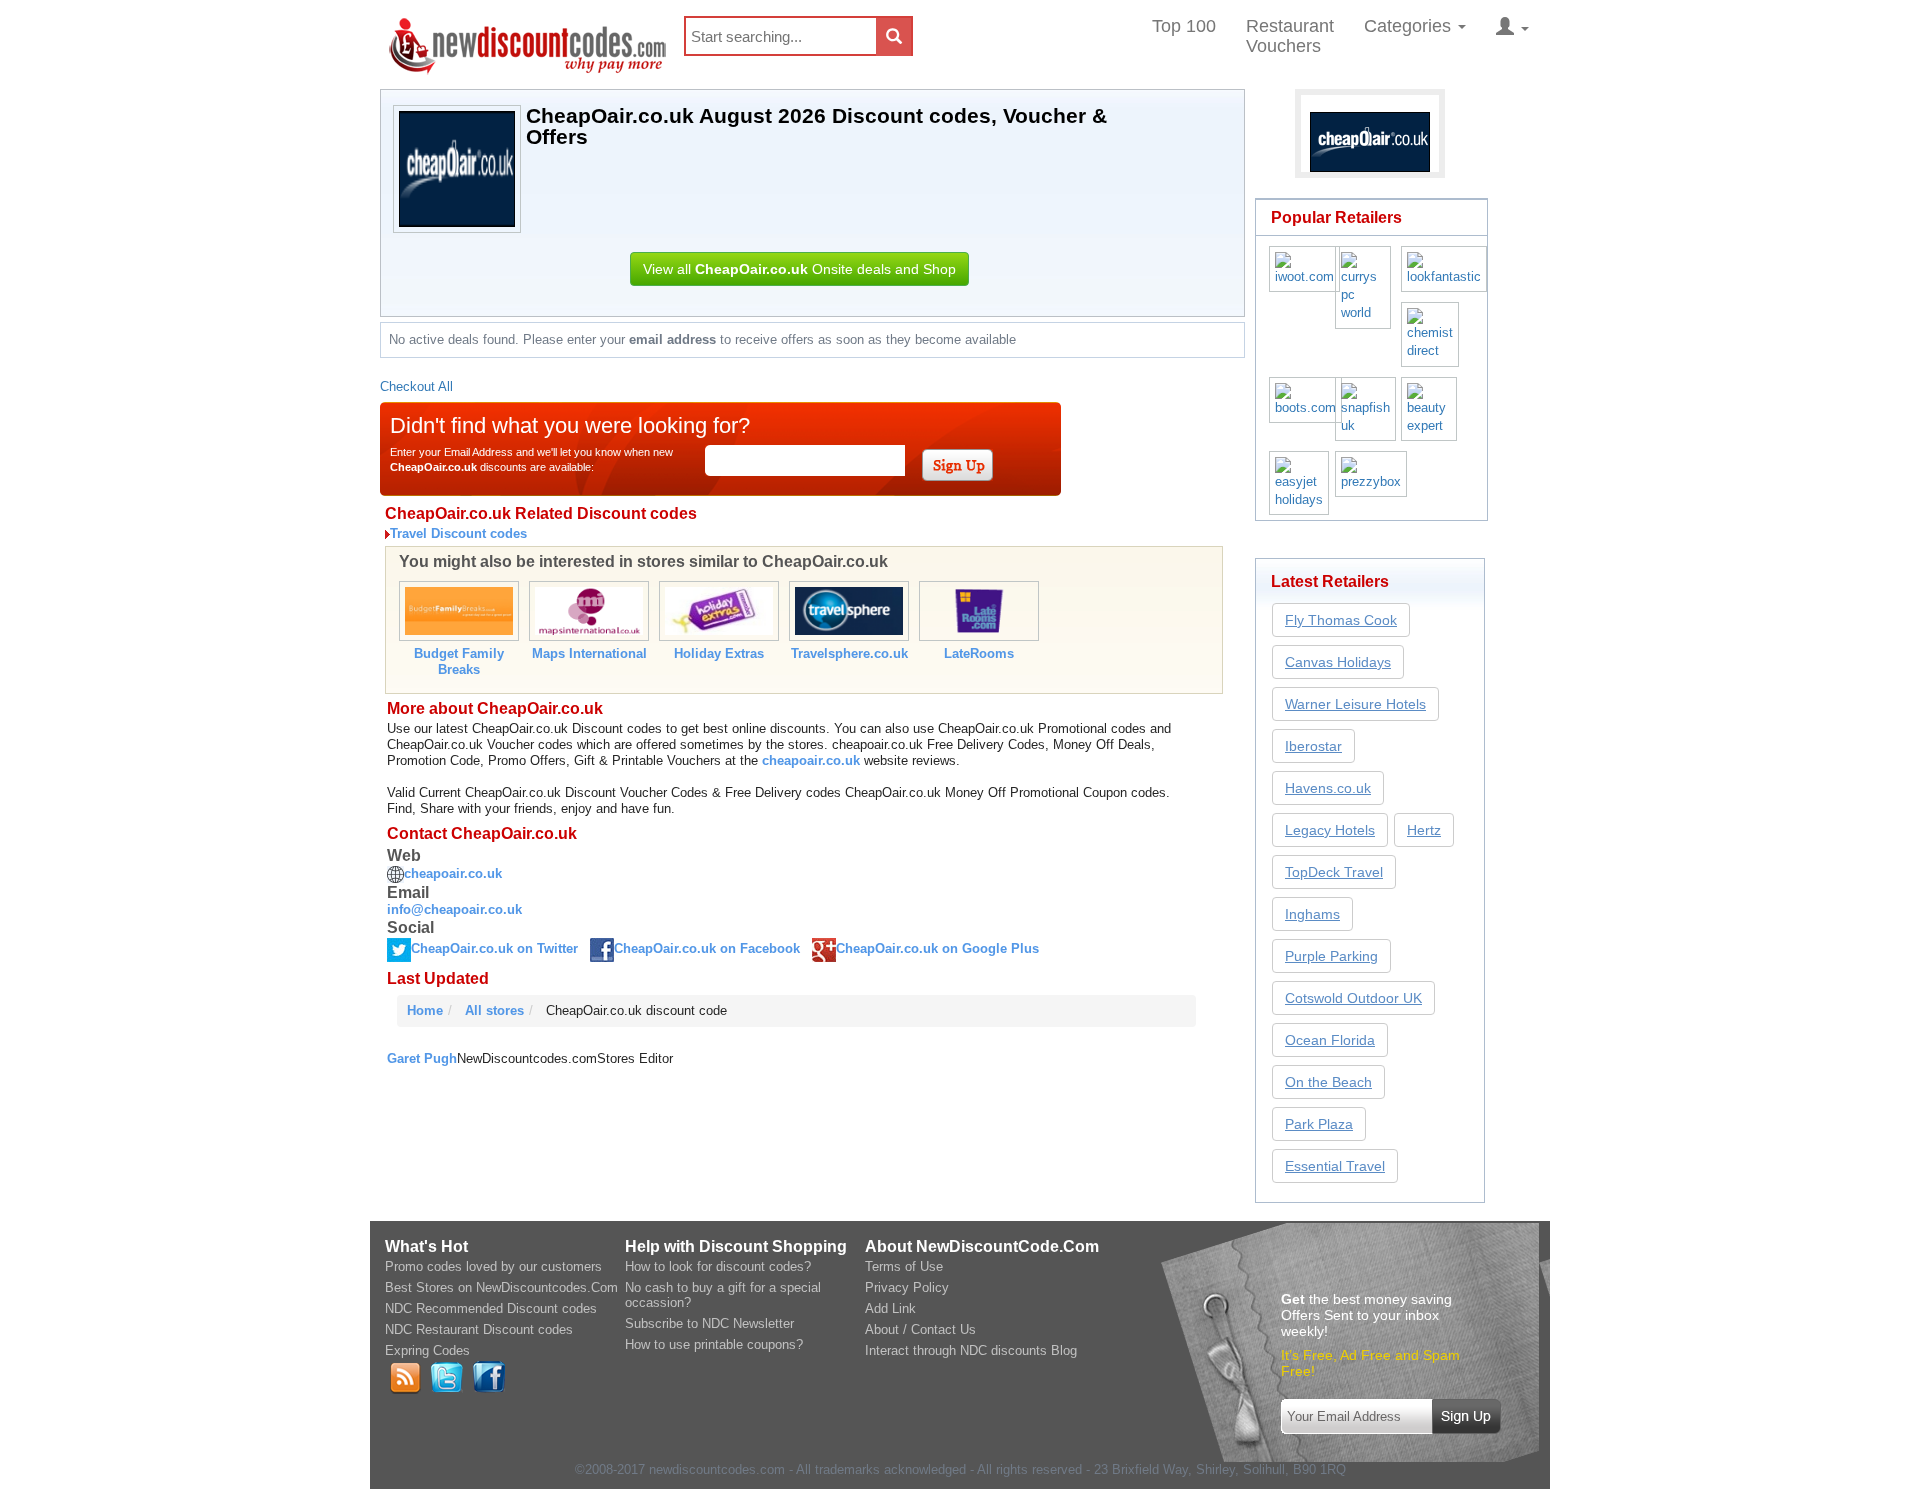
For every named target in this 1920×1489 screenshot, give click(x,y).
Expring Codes (427, 1350)
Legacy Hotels (1330, 830)
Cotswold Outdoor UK (1353, 998)
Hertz (1424, 830)
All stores (494, 1010)
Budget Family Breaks (459, 661)
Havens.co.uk (1328, 788)
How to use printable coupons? (714, 1344)
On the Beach (1328, 1082)
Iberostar (1313, 746)
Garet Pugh (422, 1058)
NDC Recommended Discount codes (491, 1308)
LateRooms (979, 653)
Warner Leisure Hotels (1355, 704)
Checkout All (416, 386)
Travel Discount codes (458, 533)
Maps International (589, 653)
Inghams (1312, 914)
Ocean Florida (1330, 1040)
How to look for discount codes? (718, 1266)
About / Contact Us (920, 1329)
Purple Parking (1331, 956)
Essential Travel (1335, 1166)
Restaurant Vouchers (1290, 36)
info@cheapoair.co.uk (454, 909)
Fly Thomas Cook (1341, 620)
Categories (1410, 26)
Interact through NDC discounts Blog (971, 1350)
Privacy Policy (907, 1287)
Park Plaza (1319, 1124)
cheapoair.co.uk (811, 760)
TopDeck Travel (1334, 872)
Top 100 (1184, 26)
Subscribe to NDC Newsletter (709, 1323)
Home (425, 1010)
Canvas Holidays (1338, 662)
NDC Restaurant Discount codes (479, 1329)
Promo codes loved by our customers (493, 1266)
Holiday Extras (719, 653)
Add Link (890, 1308)
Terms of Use (904, 1266)
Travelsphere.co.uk (849, 653)
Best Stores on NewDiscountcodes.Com (501, 1287)
